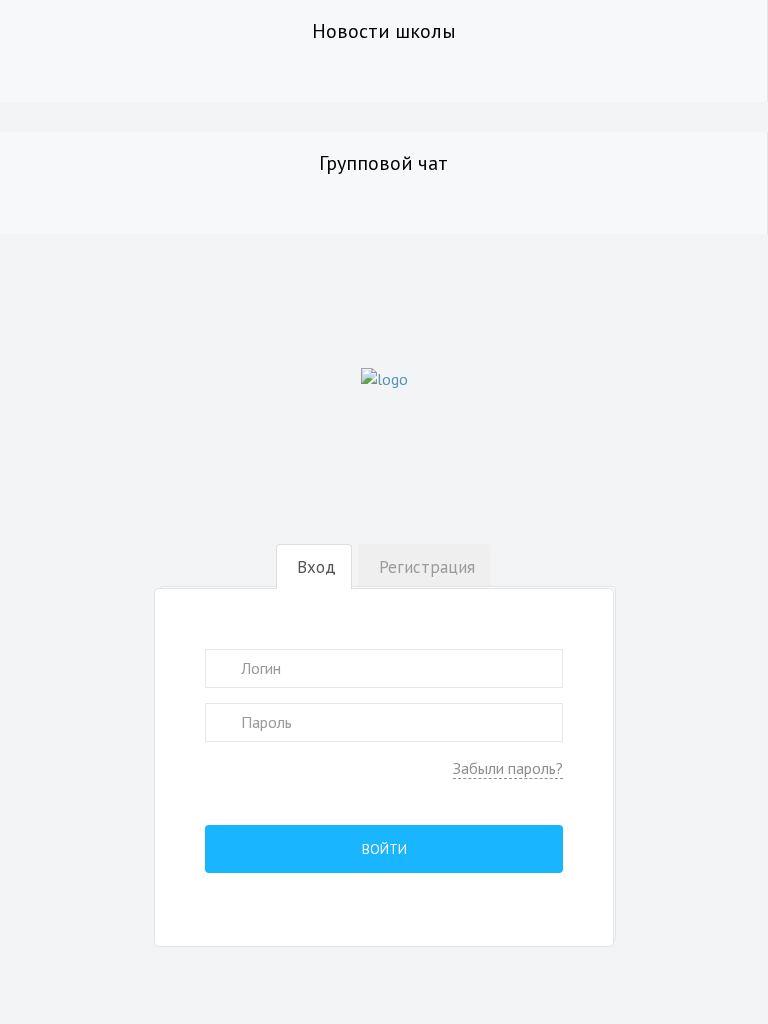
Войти (384, 849)
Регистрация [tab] (427, 567)
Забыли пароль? (508, 768)
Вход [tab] (316, 567)
